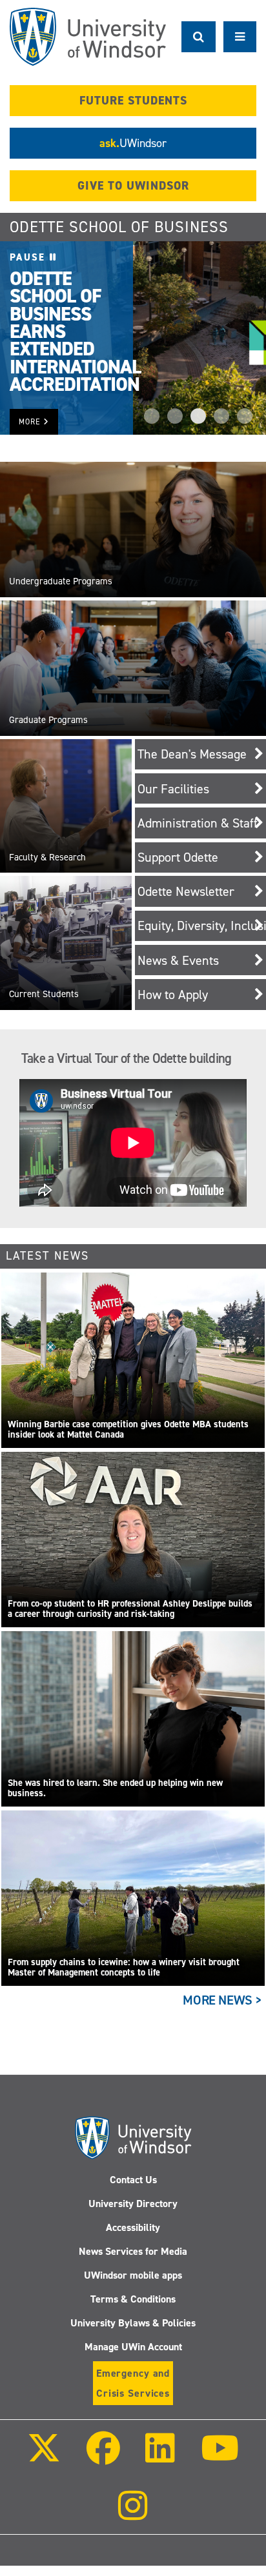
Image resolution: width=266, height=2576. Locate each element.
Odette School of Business (119, 227)
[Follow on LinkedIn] (160, 2457)
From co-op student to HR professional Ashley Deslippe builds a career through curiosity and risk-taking (130, 1609)
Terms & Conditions (133, 2299)
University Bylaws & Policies (133, 2323)
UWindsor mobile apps (133, 2275)
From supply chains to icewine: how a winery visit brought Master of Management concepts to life (124, 1967)
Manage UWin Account (133, 2347)
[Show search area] (199, 37)
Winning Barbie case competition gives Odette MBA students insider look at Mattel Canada (128, 1430)
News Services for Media (133, 2251)
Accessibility (133, 2227)
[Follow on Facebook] (103, 2457)
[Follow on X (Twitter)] (44, 2457)
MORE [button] (31, 422)
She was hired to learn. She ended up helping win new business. (115, 1788)
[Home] (88, 37)
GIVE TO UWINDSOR (133, 186)
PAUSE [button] (30, 257)
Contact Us (133, 2180)
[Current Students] (66, 942)
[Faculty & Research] (66, 805)
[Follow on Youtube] (219, 2457)
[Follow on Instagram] (133, 2514)
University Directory (133, 2204)
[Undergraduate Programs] (133, 529)
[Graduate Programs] (133, 668)
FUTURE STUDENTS (133, 101)
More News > (222, 2000)
